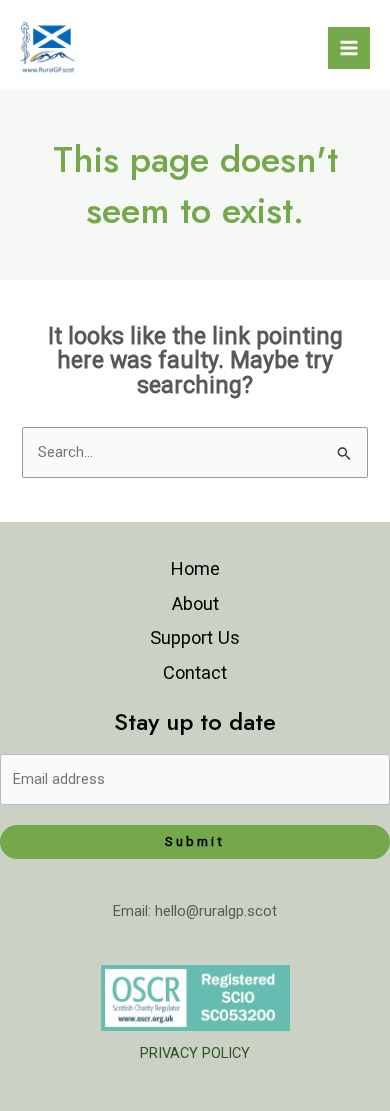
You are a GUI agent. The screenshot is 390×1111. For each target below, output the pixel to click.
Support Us (195, 637)
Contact (195, 672)
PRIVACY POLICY (195, 1053)
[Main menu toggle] (349, 48)
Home (195, 568)
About (195, 603)
